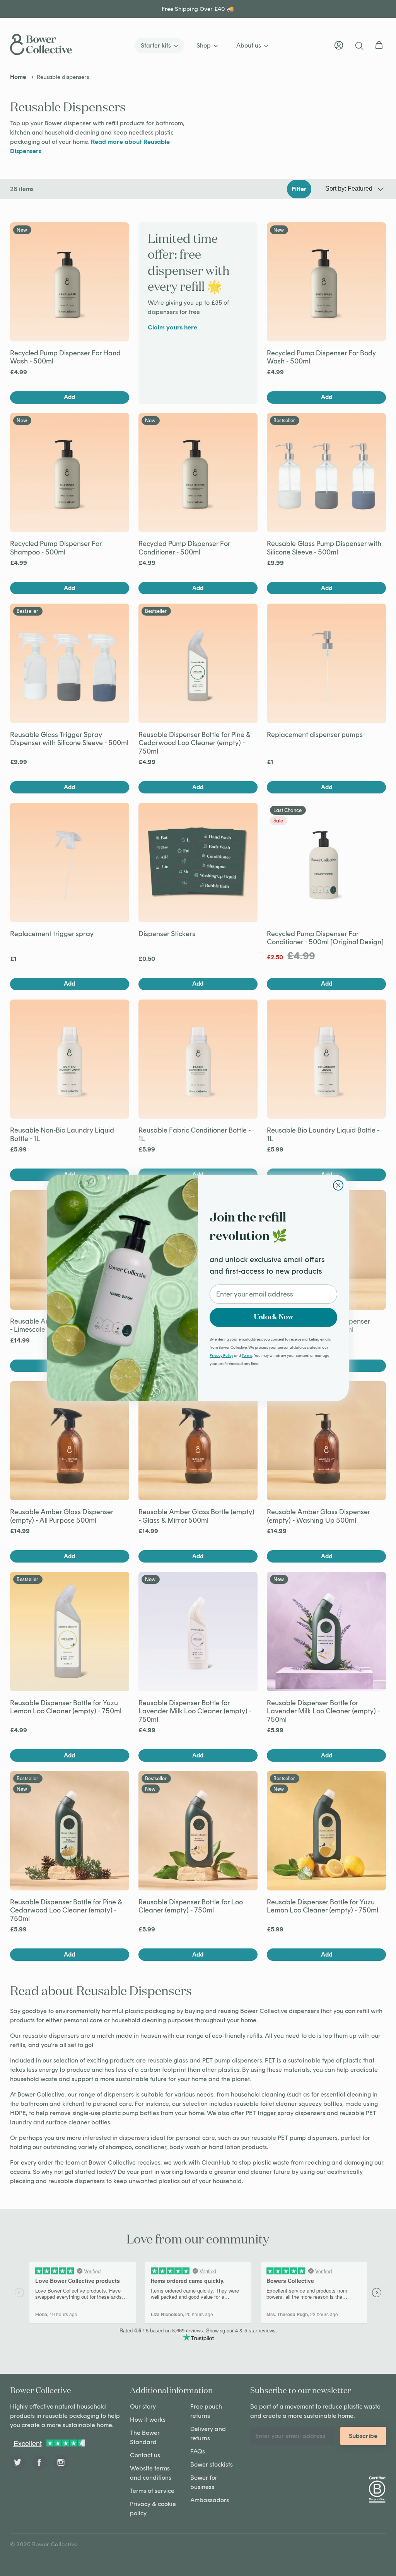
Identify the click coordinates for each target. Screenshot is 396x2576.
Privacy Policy (221, 1355)
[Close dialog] (338, 1185)
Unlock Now (274, 1317)
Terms (247, 1355)
